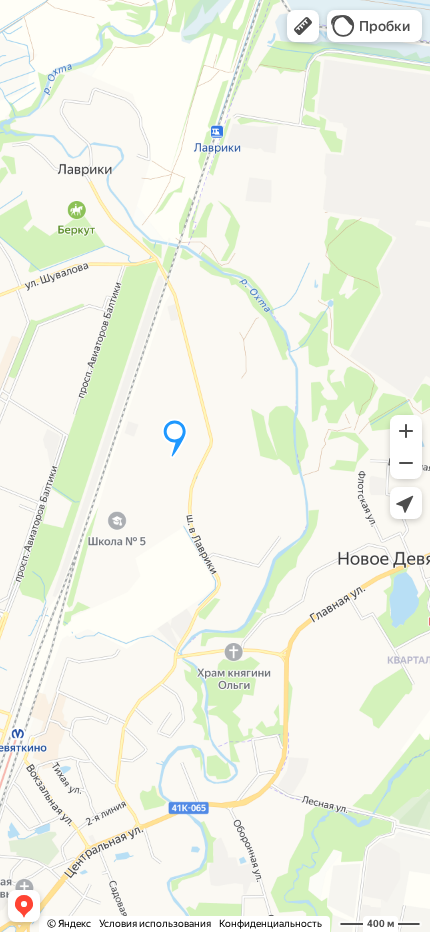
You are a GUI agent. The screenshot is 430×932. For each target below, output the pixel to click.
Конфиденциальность (270, 923)
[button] (303, 26)
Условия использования (155, 923)
